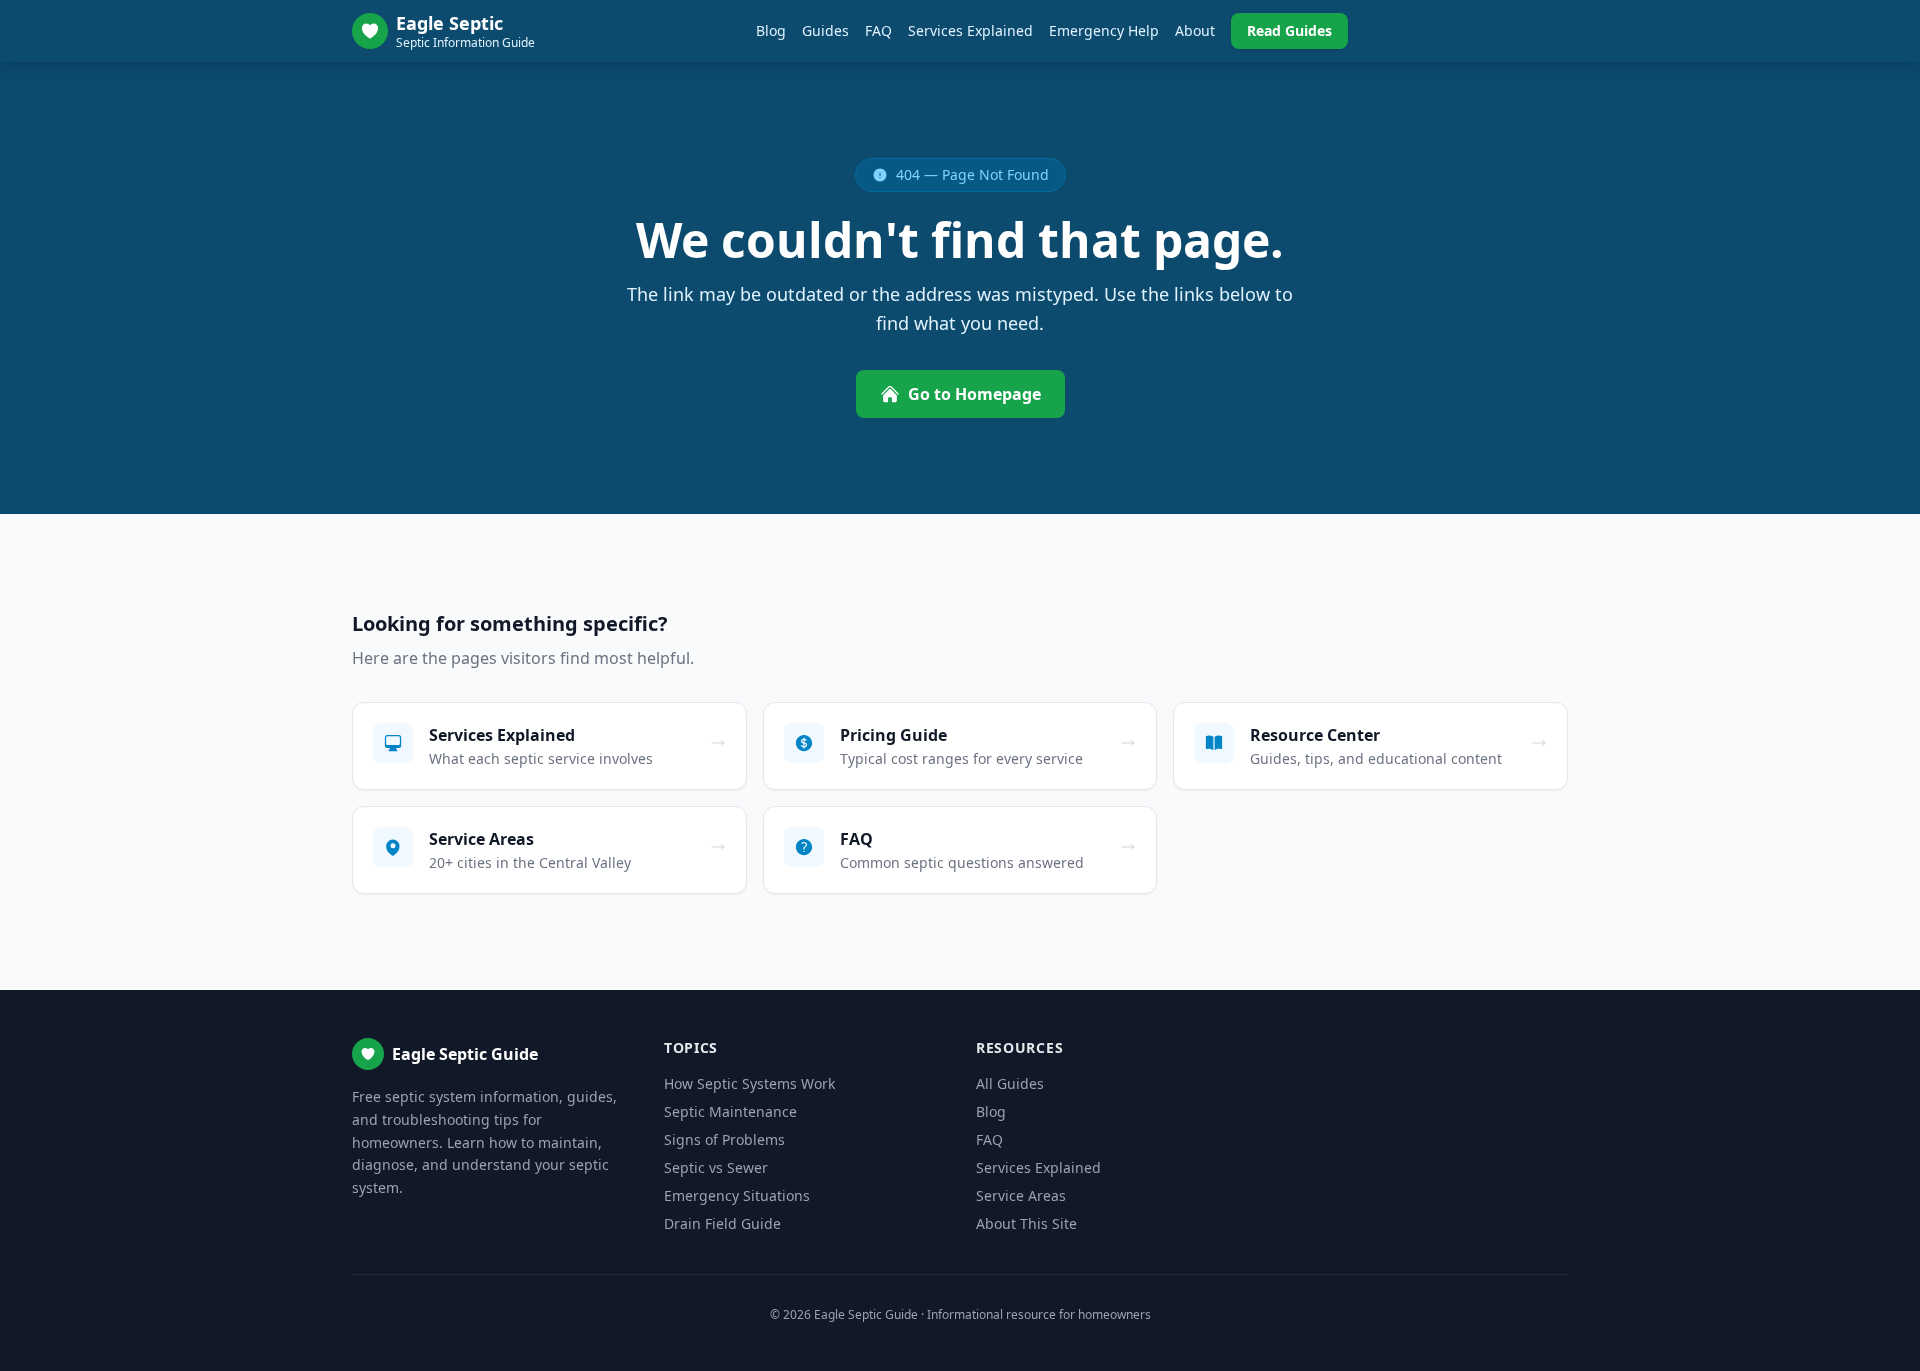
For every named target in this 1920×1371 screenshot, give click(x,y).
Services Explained (970, 30)
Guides (825, 30)
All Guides (1010, 1083)
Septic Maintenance (730, 1111)
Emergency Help (1104, 30)
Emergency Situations (737, 1195)
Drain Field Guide (722, 1223)
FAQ (878, 30)
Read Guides (1289, 30)
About (1195, 30)
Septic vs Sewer (716, 1167)
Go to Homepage (974, 394)
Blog (771, 30)
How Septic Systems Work (749, 1083)
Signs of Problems (724, 1139)
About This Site (1026, 1223)
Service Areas (1021, 1195)
